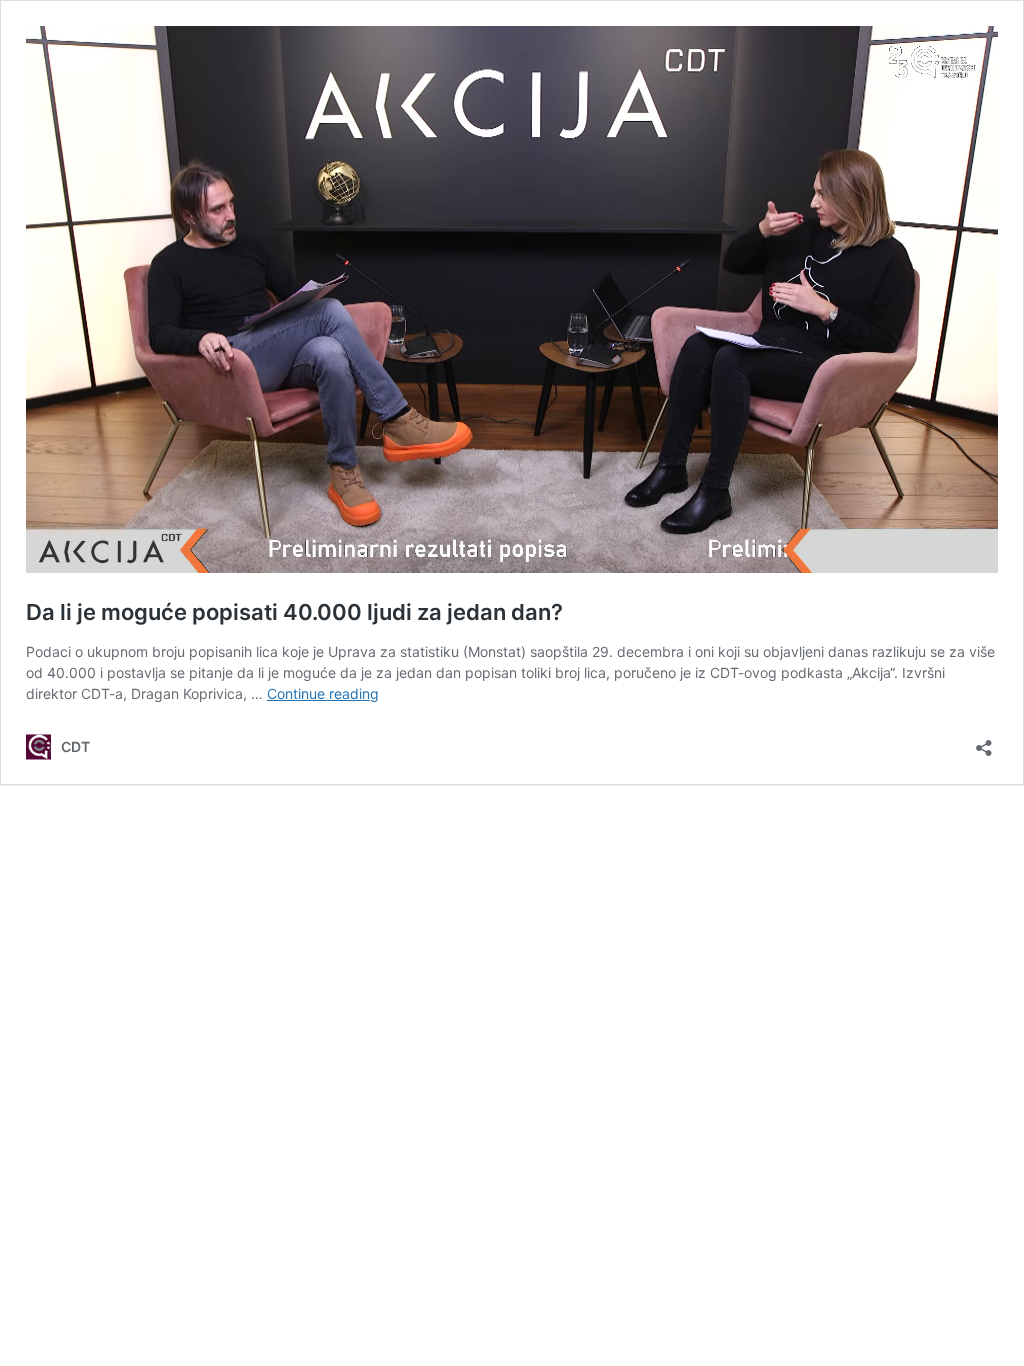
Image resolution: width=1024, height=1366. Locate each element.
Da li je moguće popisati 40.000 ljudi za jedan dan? (294, 612)
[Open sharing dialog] (984, 741)
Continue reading (323, 693)
